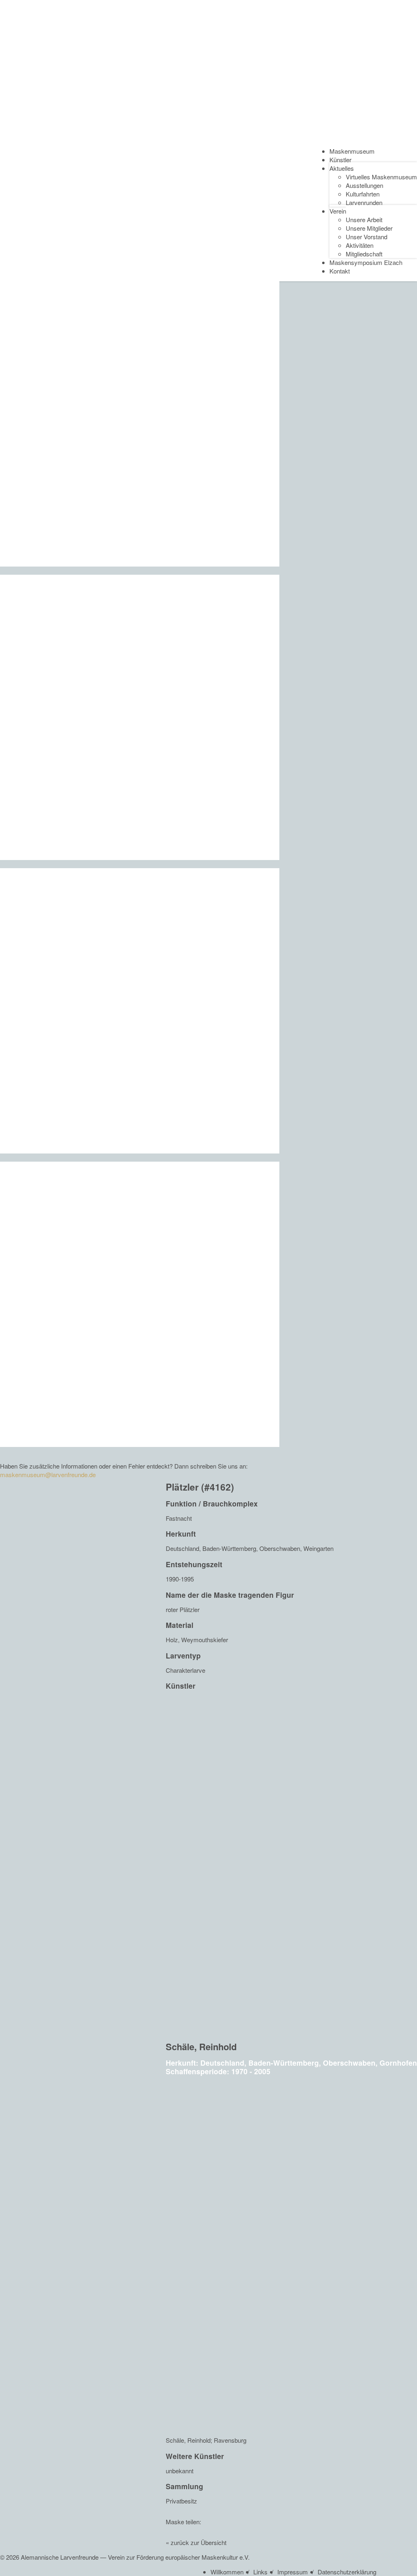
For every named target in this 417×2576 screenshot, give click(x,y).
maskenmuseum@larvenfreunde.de (48, 1474)
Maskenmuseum (352, 151)
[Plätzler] (394, 2515)
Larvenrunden (364, 202)
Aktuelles (342, 168)
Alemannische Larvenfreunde (60, 2557)
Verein (338, 211)
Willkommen (227, 2572)
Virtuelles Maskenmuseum (381, 177)
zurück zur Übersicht (199, 2542)
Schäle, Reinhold (201, 2047)
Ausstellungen (364, 185)
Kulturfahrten (363, 194)
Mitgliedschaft (364, 254)
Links (260, 2572)
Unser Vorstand (367, 237)
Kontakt (340, 271)
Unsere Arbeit (364, 219)
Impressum (293, 2572)
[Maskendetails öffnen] (291, 1867)
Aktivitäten (360, 245)
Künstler (340, 160)
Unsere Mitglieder (369, 228)
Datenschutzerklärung (347, 2572)
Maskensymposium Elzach (366, 262)
